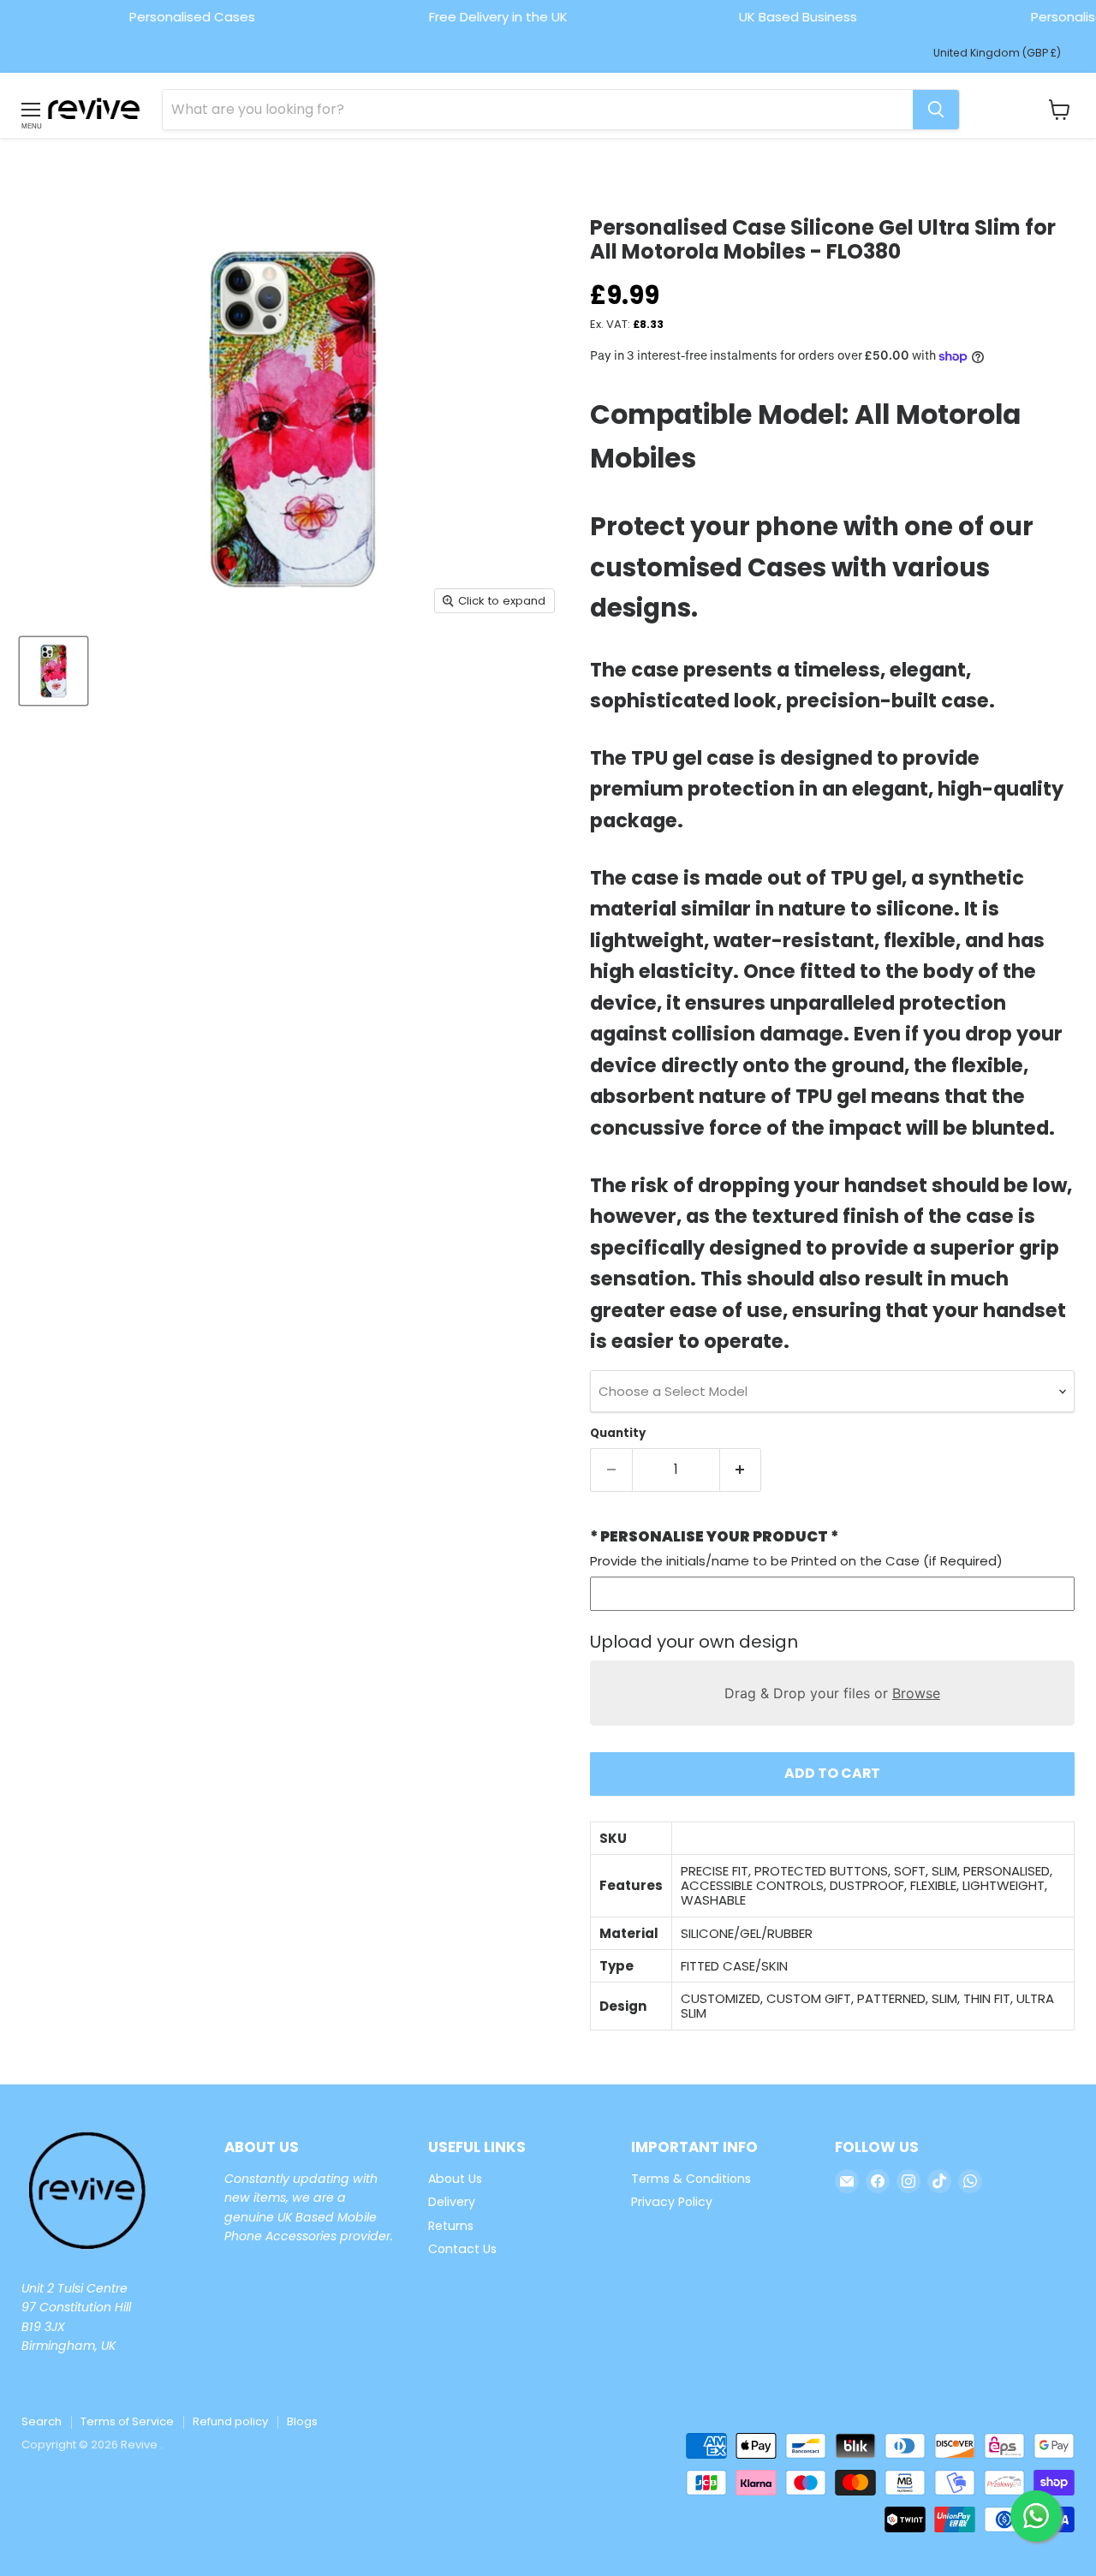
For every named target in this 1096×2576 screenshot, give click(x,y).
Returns (451, 2226)
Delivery (452, 2202)
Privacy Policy (672, 2202)
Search (42, 2421)
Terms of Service (127, 2421)
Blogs (302, 2421)
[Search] (936, 110)
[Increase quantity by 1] (741, 1470)
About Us (455, 2179)
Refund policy (230, 2421)
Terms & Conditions (691, 2179)
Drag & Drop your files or (832, 1693)
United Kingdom (997, 53)
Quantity (618, 1433)
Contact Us (462, 2249)
